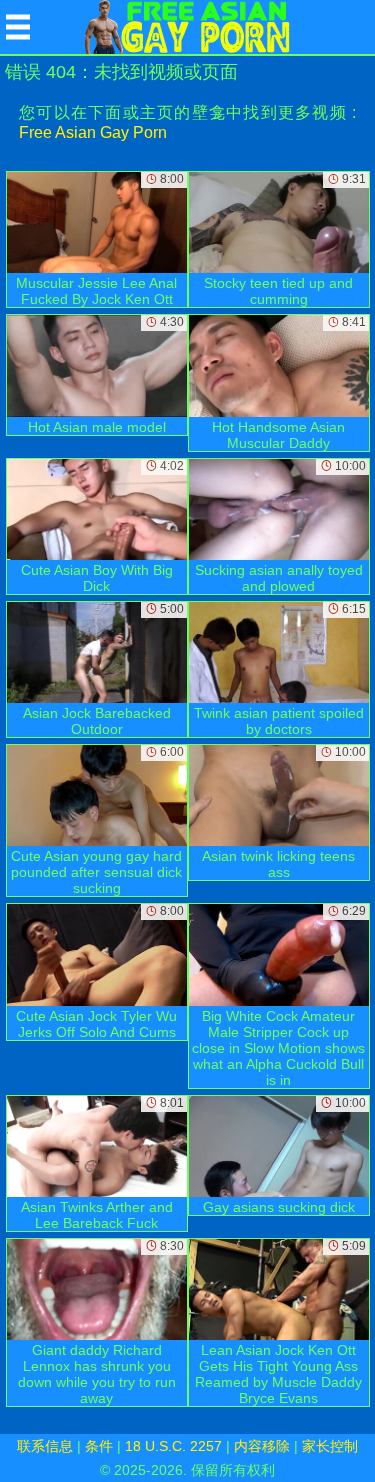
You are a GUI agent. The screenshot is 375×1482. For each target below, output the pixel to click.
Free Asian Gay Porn (93, 132)
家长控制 (330, 1446)
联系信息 (45, 1446)
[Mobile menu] (18, 27)
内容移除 (262, 1446)
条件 (99, 1446)
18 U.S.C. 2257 (173, 1446)
